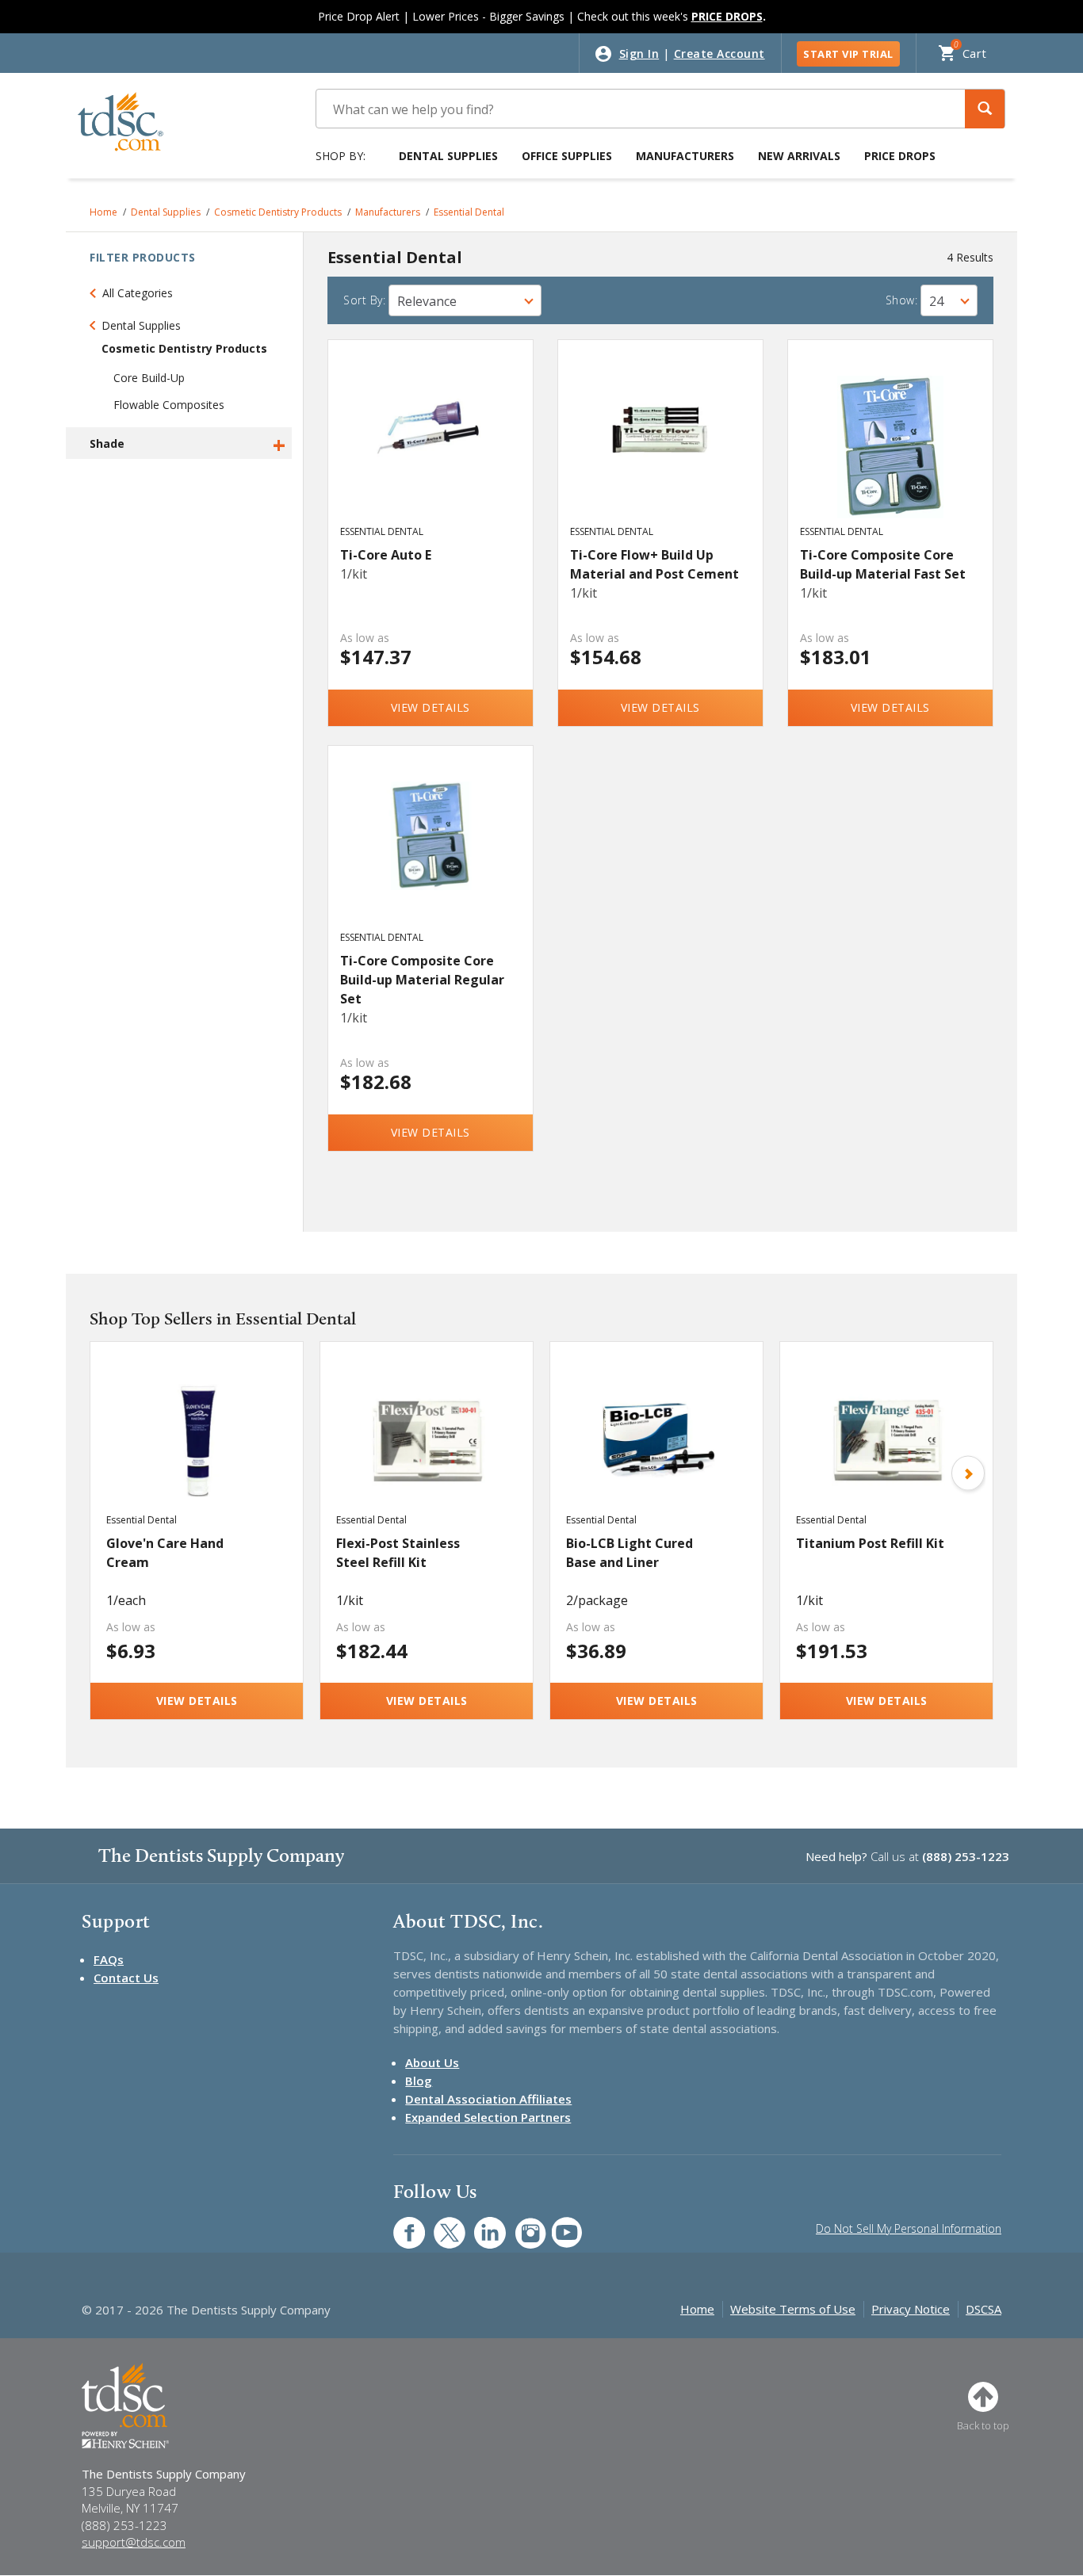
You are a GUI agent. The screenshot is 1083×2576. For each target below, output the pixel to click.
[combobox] (465, 300)
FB (400, 2224)
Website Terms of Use (793, 2309)
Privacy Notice (911, 2309)
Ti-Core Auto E (386, 555)
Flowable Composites (169, 405)
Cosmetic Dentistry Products (278, 212)
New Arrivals (799, 156)
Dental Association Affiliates (488, 2099)
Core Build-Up (149, 378)
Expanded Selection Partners (488, 2117)
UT (559, 2224)
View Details (431, 707)
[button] (985, 109)
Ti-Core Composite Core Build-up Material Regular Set (422, 980)
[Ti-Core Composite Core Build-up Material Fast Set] (891, 447)
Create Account (719, 54)
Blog (419, 2081)
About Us (432, 2062)
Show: (902, 300)
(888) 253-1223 (966, 1856)
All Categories (138, 293)
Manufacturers (685, 156)
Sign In (639, 54)
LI (478, 2224)
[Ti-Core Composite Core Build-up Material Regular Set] (431, 853)
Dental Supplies (448, 156)
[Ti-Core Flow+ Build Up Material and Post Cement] (661, 447)
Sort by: (364, 300)
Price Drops (900, 156)
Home (103, 212)
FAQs (109, 1959)
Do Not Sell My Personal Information (909, 2228)
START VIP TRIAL (848, 54)
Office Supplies (567, 156)
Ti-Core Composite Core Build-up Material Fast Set (883, 564)
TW (441, 2224)
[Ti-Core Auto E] (431, 447)
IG (520, 2224)
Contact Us (126, 1978)
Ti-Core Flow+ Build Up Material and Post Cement (654, 564)
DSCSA (984, 2309)
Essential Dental (469, 212)
